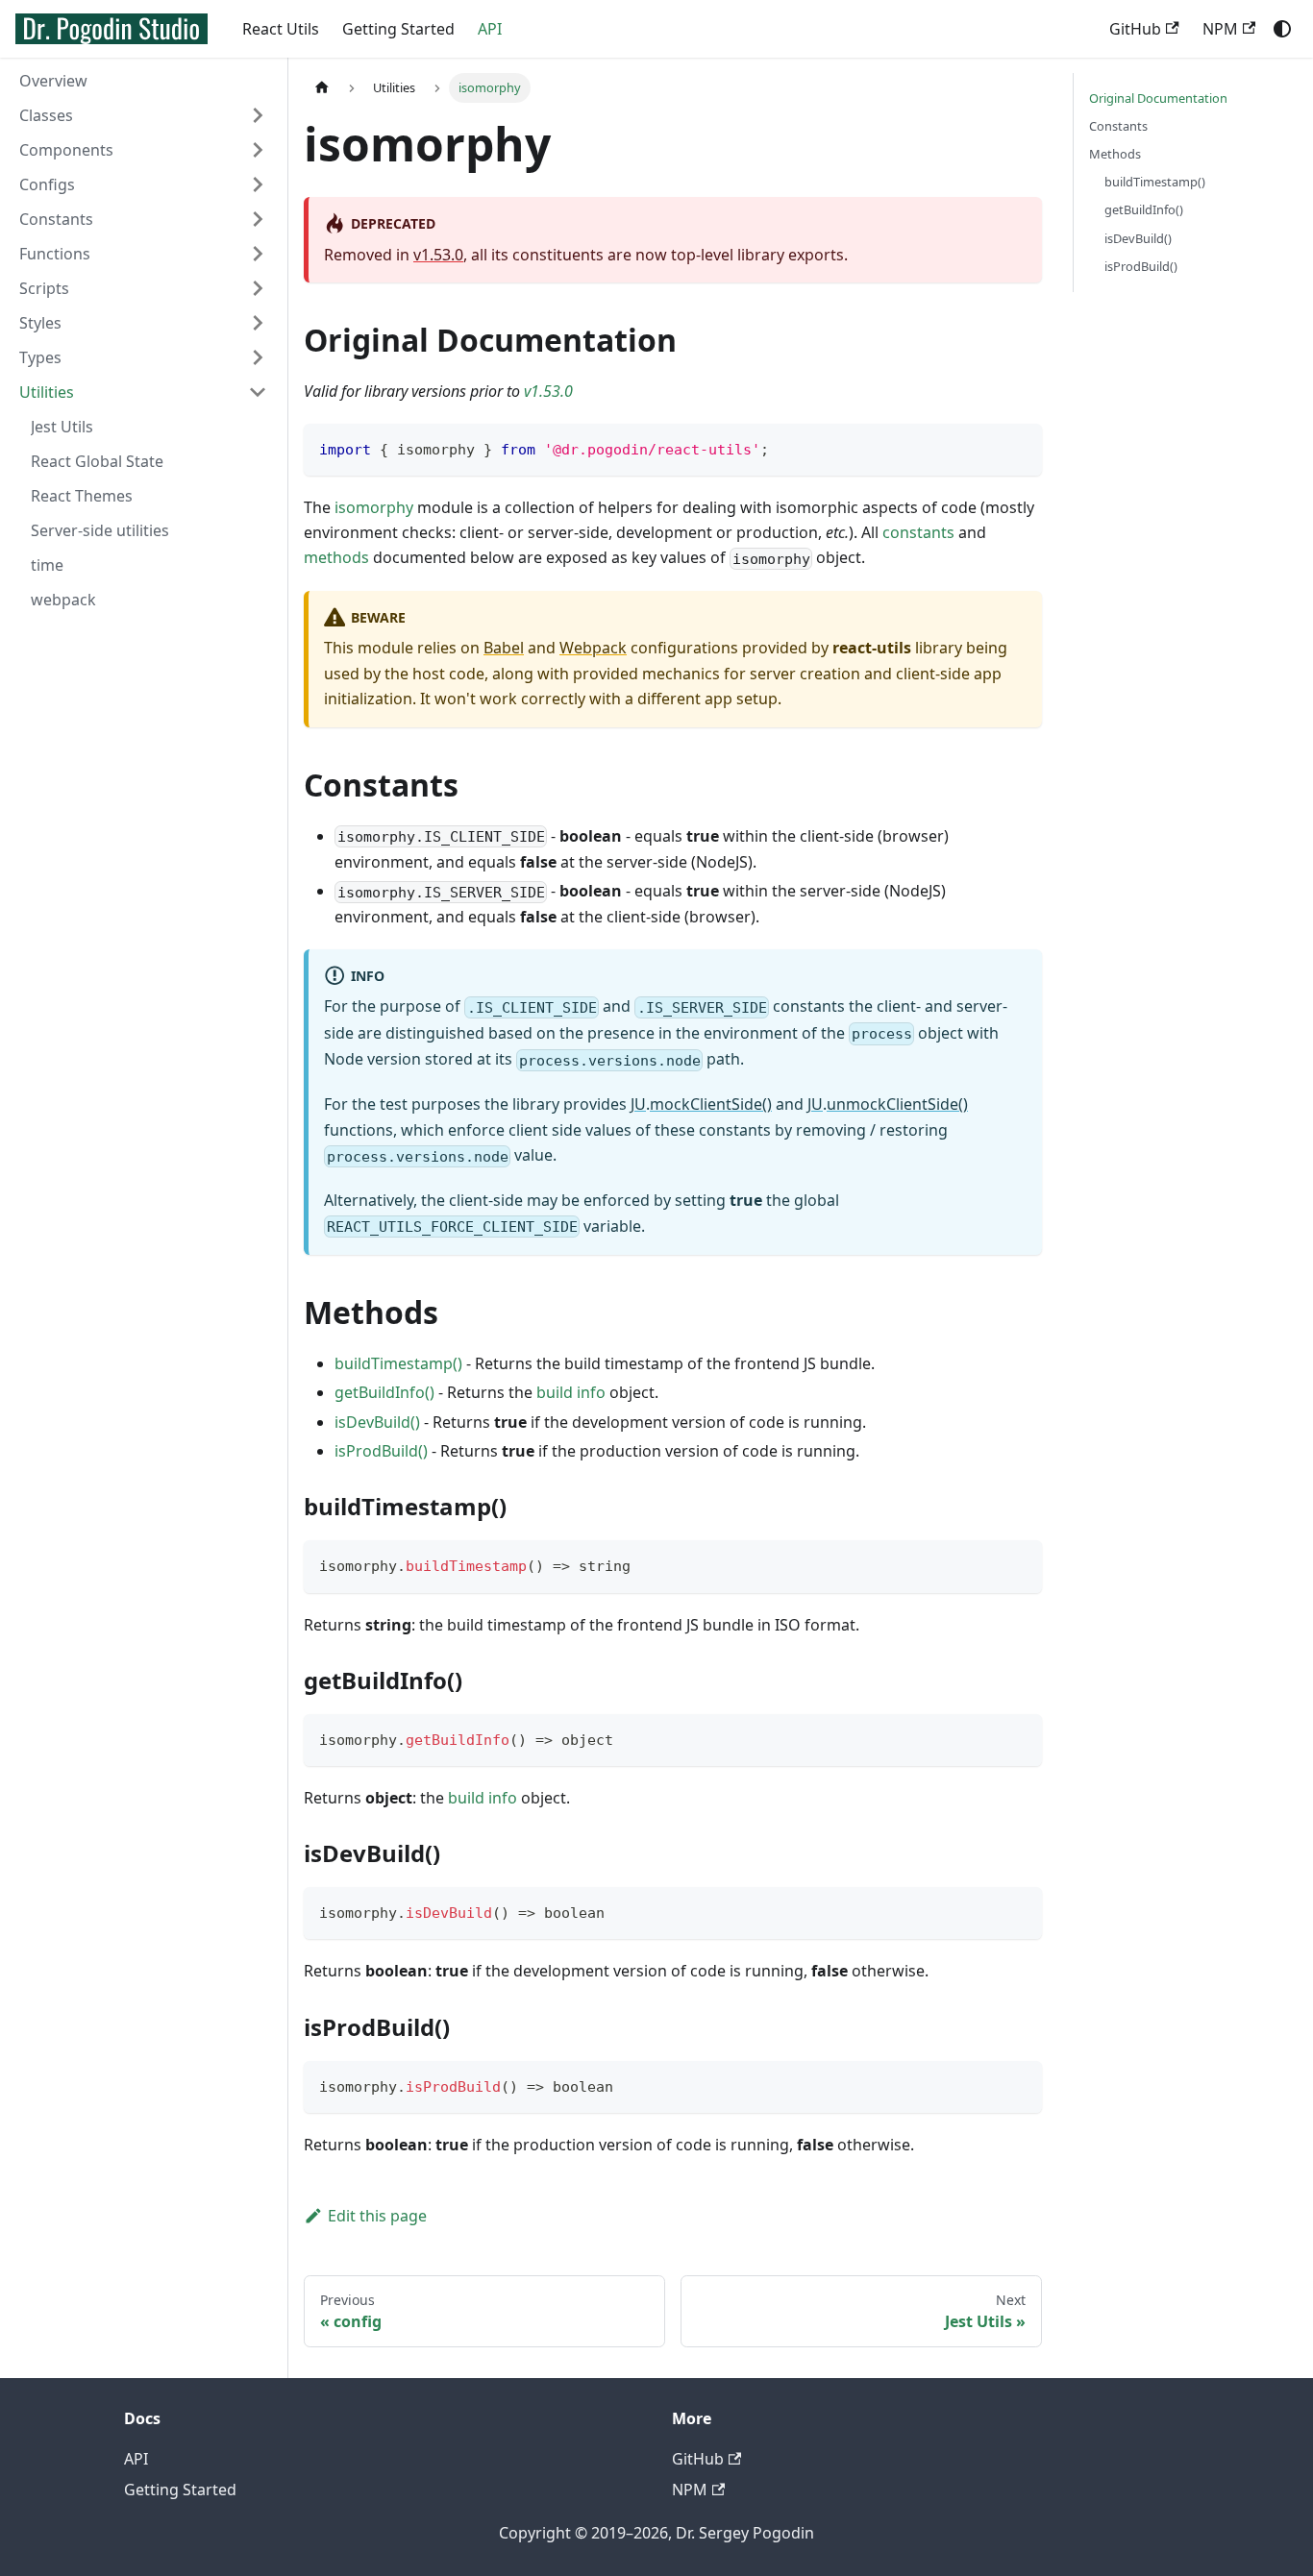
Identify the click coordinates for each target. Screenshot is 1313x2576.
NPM (1220, 29)
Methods (1115, 154)
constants (918, 532)
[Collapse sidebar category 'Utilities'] (258, 392)
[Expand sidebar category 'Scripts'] (258, 288)
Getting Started (398, 29)
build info (571, 1392)
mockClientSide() (711, 1104)
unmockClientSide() (897, 1104)
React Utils (281, 29)
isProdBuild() (381, 1451)
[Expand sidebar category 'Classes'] (258, 115)
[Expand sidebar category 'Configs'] (258, 184)
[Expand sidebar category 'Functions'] (258, 254)
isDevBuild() (377, 1422)
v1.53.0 (438, 255)
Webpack (593, 648)
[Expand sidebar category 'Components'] (258, 150)
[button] (143, 219)
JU (638, 1104)
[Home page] (322, 88)
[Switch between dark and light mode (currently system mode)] (1282, 29)
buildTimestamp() (398, 1363)
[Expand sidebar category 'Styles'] (258, 323)
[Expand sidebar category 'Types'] (258, 357)
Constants (1118, 126)
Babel (504, 648)
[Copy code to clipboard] (1018, 447)
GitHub (1135, 29)
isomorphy (374, 507)
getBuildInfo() (384, 1392)
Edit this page (377, 2216)
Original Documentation (1158, 98)
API (490, 29)
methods (336, 557)
